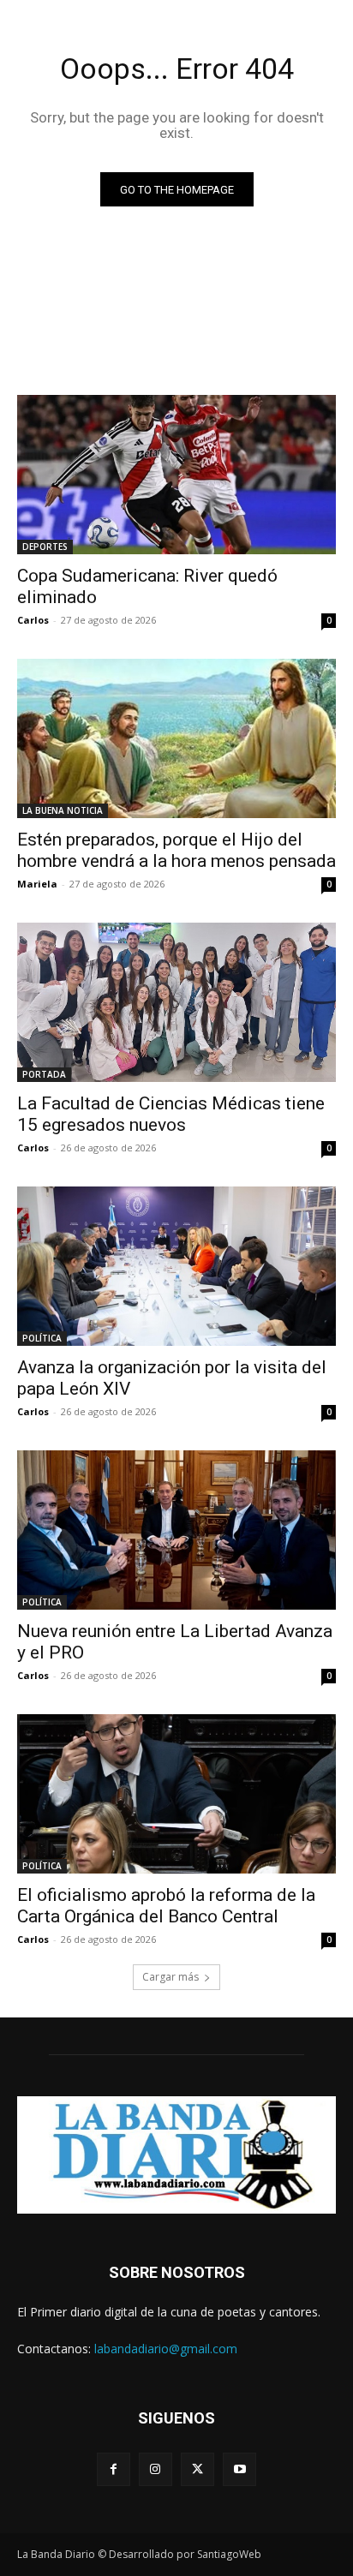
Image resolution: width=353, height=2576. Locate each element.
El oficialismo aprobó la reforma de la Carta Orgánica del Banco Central (166, 1906)
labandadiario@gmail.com (166, 2349)
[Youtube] (239, 2469)
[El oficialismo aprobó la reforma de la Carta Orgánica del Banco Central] (176, 1794)
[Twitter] (197, 2469)
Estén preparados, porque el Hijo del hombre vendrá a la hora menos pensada (176, 850)
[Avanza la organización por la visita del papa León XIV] (176, 1266)
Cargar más (171, 1977)
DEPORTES (45, 547)
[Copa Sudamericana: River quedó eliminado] (176, 475)
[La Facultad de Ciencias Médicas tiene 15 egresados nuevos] (176, 1002)
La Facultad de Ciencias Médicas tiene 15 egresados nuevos (171, 1114)
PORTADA (44, 1074)
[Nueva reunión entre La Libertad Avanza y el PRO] (176, 1530)
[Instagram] (156, 2469)
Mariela (37, 884)
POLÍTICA (42, 1338)
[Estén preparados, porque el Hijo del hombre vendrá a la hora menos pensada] (176, 738)
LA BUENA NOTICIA (63, 810)
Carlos (33, 620)
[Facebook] (114, 2469)
